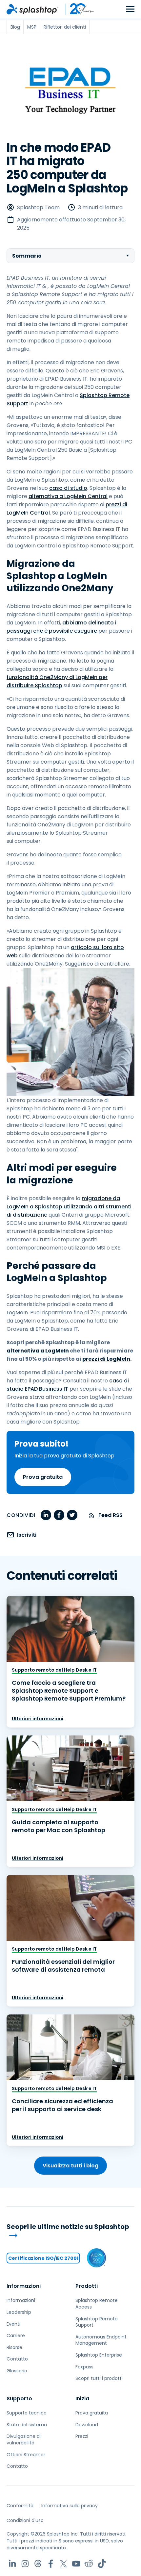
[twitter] (72, 1515)
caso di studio (68, 488)
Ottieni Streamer (26, 2455)
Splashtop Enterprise (99, 2355)
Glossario (17, 2371)
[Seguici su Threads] (38, 2564)
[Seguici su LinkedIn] (12, 2564)
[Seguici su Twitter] (63, 2564)
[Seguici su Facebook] (51, 2564)
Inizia (82, 2399)
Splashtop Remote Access (97, 2304)
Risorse (14, 2347)
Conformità (20, 2506)
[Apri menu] (130, 9)
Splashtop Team (38, 207)
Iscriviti (27, 1535)
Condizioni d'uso (25, 2520)
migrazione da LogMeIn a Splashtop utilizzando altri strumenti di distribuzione (69, 1207)
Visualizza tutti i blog (70, 2166)
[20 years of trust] (76, 9)
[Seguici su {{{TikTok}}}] (102, 2564)
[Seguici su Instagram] (25, 2564)
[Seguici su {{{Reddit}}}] (89, 2564)
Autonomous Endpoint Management (101, 2340)
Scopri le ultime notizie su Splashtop (68, 2227)
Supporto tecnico (27, 2413)
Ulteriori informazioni (38, 1719)
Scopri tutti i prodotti (99, 2378)
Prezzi (82, 2436)
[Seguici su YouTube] (76, 2564)
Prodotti (87, 2286)
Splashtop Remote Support (97, 2322)
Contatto (17, 2359)
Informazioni (24, 2286)
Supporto (19, 2399)
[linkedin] (46, 1515)
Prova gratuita (43, 1477)
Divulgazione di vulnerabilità (24, 2439)
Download (87, 2425)
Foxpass (84, 2367)
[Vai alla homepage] (32, 9)
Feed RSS (111, 1515)
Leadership (19, 2312)
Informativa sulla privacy (70, 2506)
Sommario (27, 256)
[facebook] (59, 1515)
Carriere (16, 2336)
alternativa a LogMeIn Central (68, 496)
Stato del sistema (27, 2425)
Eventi (13, 2324)
